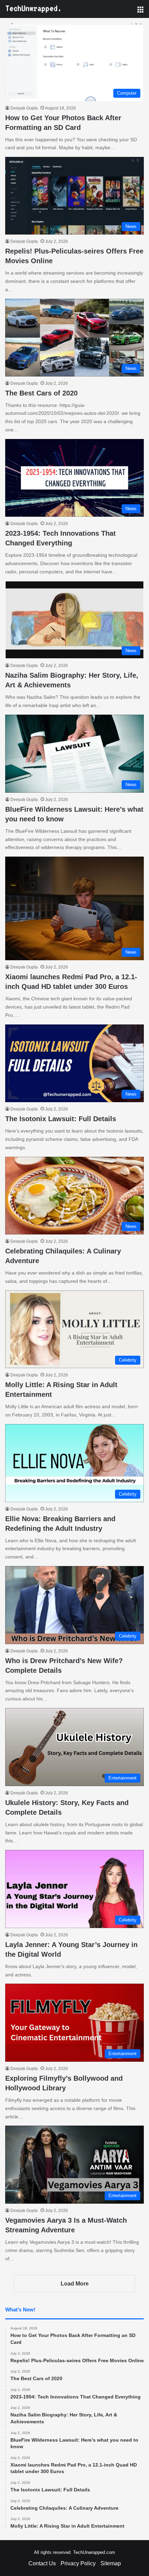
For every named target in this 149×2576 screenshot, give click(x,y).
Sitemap (111, 2563)
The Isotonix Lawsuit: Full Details (61, 1119)
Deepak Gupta (24, 108)
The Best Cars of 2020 (41, 393)
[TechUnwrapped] (33, 9)
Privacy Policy (78, 2563)
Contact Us (42, 2563)
